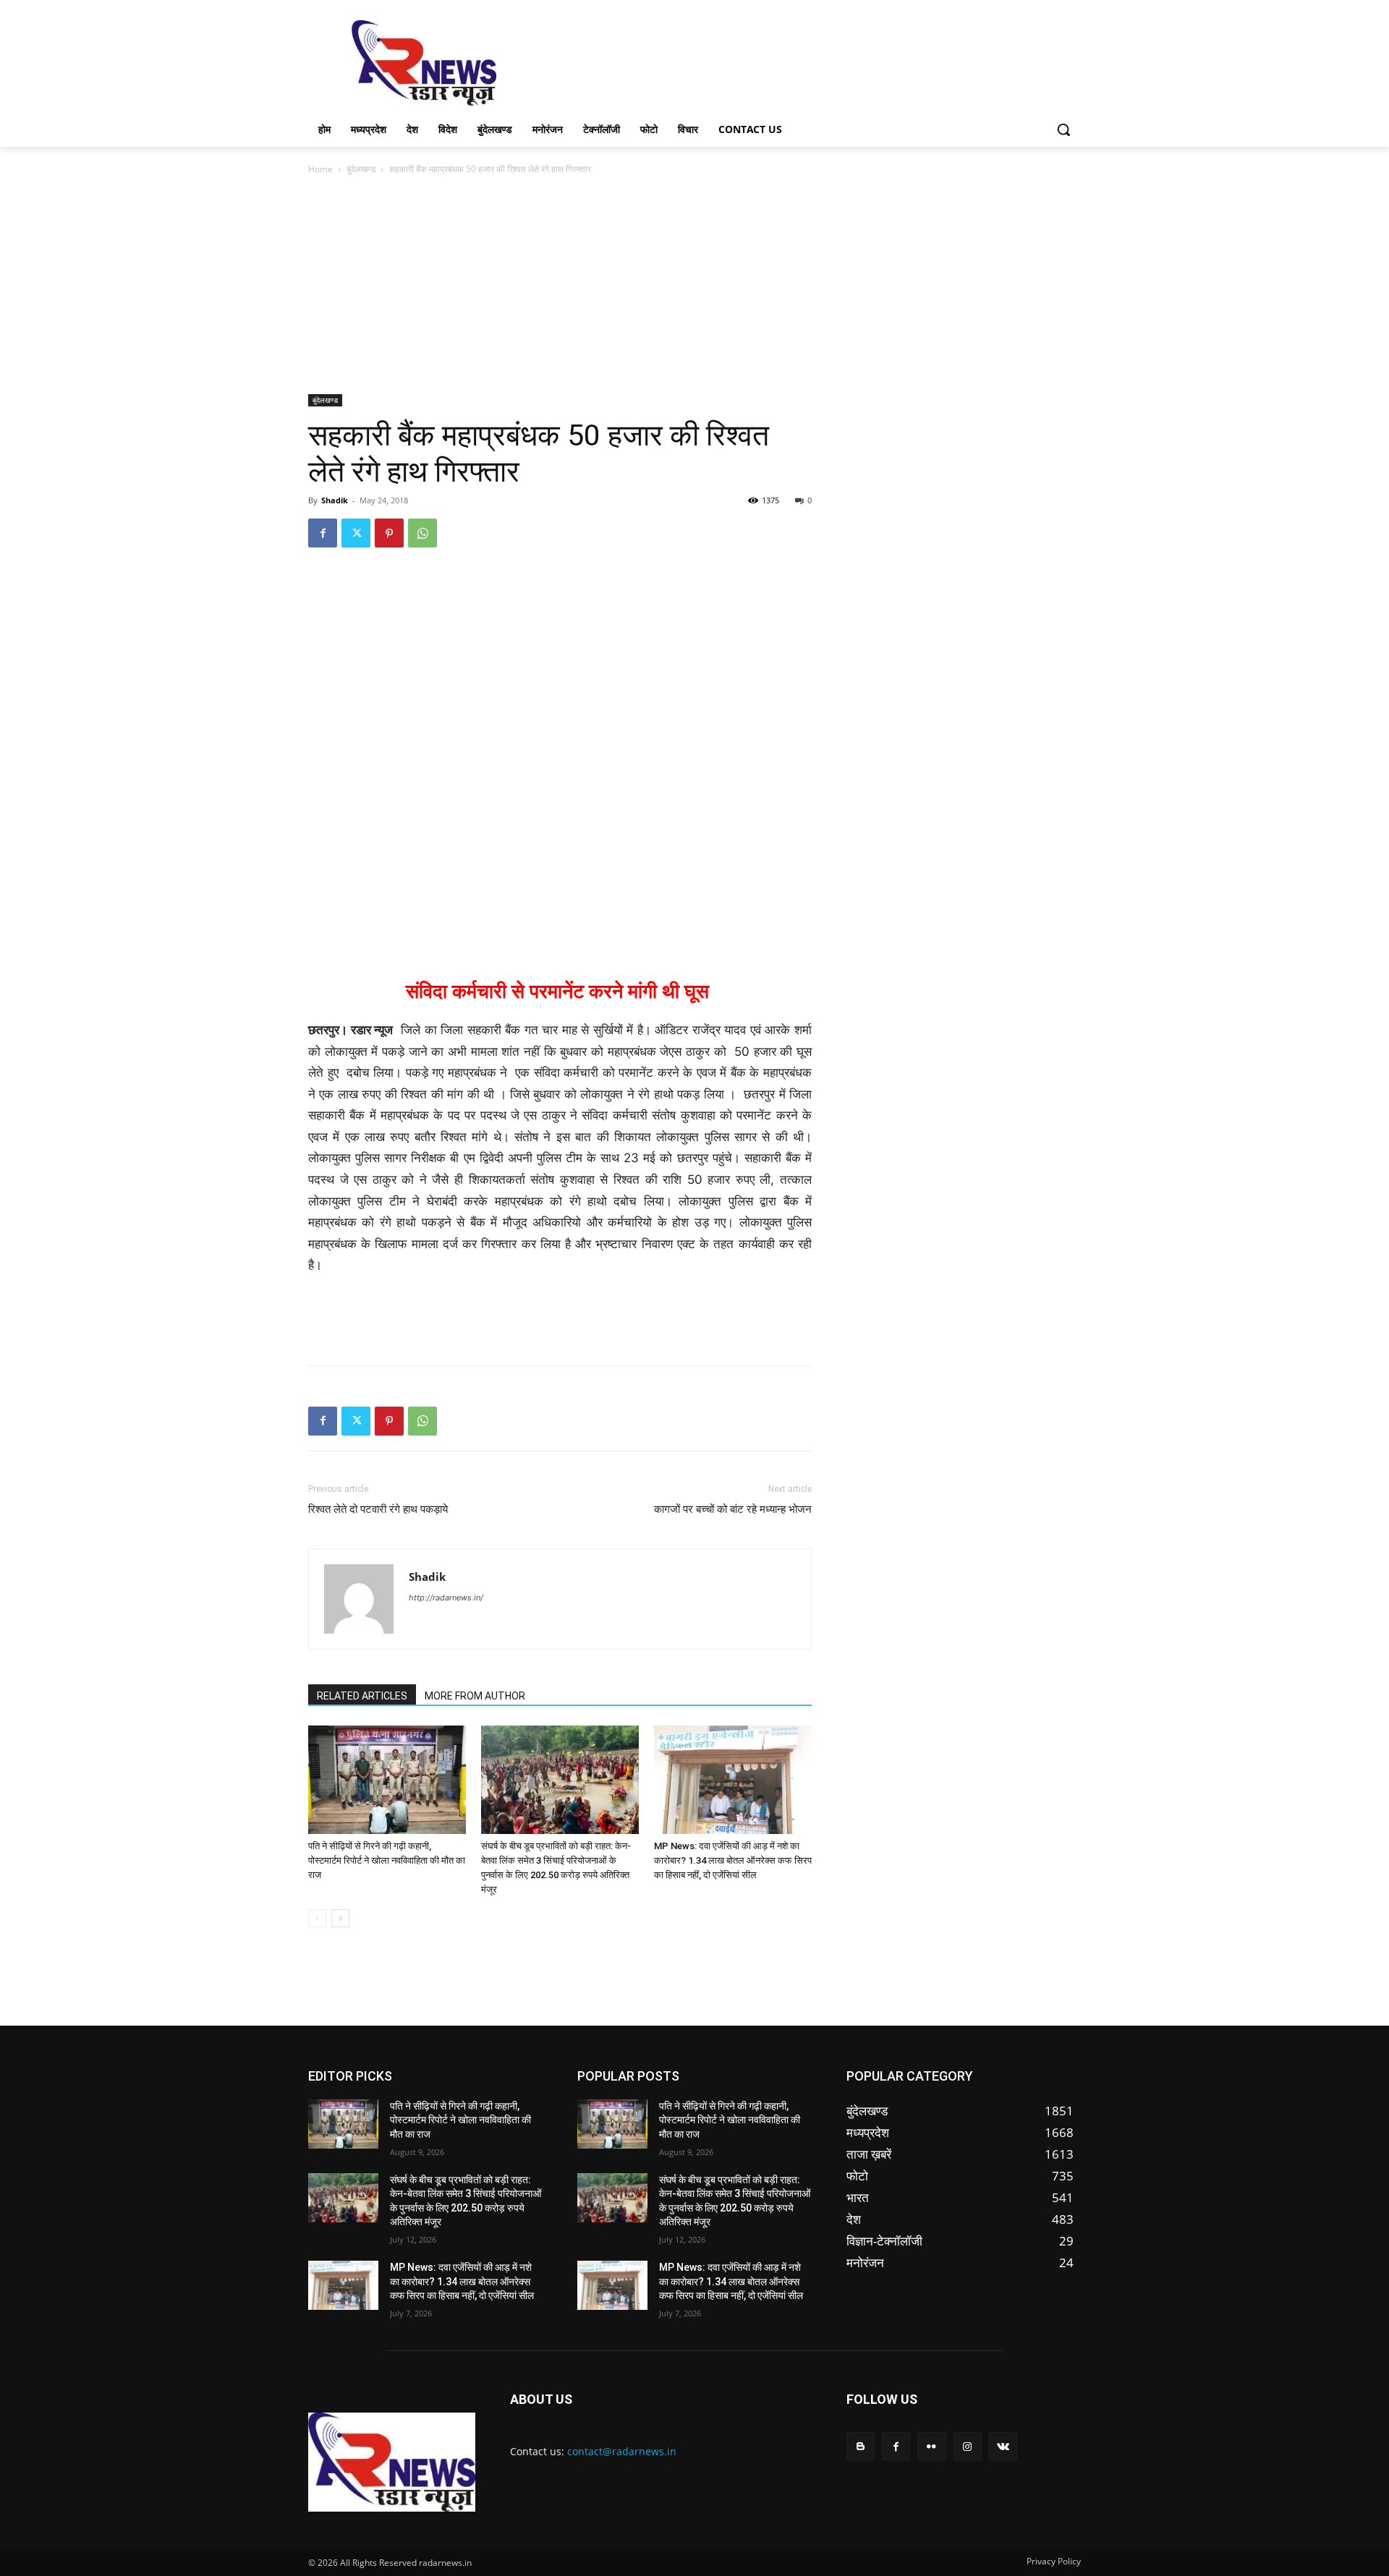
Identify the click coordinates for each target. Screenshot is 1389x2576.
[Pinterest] (389, 533)
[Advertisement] (803, 61)
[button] (1063, 129)
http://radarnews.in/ (446, 1598)
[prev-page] (317, 1918)
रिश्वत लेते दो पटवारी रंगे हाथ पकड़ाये (378, 1509)
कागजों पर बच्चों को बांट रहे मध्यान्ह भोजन (733, 1509)
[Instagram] (968, 2446)
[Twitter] (356, 533)
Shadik (335, 500)
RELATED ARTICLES (362, 1696)
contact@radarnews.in (622, 2451)
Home (320, 169)
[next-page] (340, 1918)
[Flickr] (931, 2446)
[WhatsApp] (422, 533)
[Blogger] (861, 2446)
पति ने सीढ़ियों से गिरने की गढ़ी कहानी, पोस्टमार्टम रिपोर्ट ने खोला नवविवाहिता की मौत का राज (387, 1860)
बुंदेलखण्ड (361, 169)
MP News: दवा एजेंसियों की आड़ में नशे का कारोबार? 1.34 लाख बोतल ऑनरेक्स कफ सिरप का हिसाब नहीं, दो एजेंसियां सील (733, 1860)
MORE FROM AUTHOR (475, 1696)
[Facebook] (323, 533)
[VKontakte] (1003, 2446)
